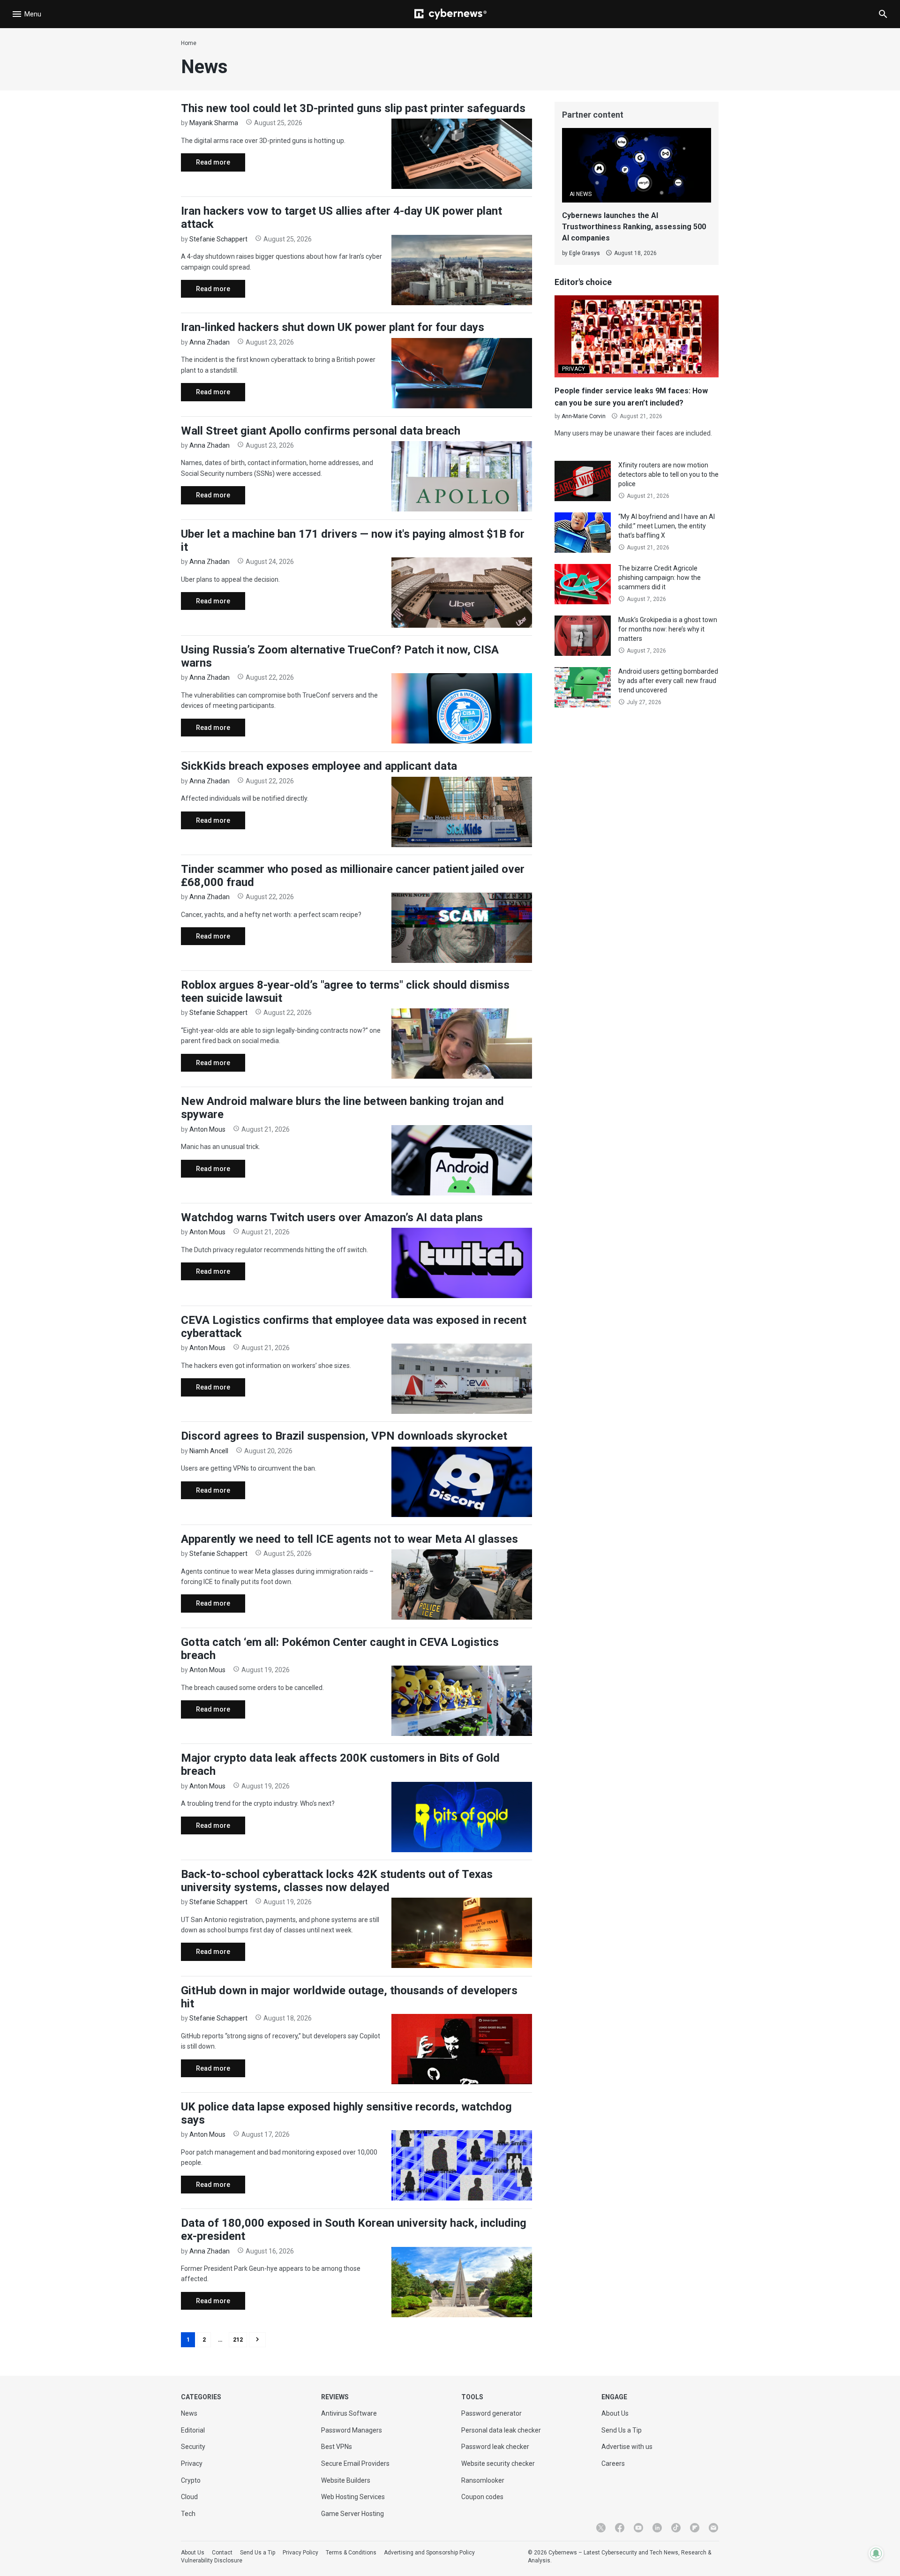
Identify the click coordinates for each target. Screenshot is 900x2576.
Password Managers (352, 2430)
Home (189, 43)
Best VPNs (337, 2447)
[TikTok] (676, 2528)
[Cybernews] (450, 14)
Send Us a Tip (622, 2430)
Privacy (192, 2463)
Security (193, 2447)
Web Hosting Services (353, 2497)
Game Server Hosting (352, 2514)
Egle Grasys (585, 253)
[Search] (883, 14)
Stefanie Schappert (218, 239)
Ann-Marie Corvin (584, 416)
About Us (615, 2413)
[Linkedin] (657, 2528)
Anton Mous (207, 1129)
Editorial (193, 2430)
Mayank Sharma (214, 123)
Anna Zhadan (210, 342)
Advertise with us (627, 2447)
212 (238, 2340)
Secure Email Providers (355, 2463)
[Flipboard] (695, 2528)
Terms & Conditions (351, 2553)
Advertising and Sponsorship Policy (429, 2553)
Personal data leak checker (501, 2430)
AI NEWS (581, 194)
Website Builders (346, 2480)
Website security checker (498, 2463)
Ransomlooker (483, 2480)
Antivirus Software (349, 2413)
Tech (188, 2514)
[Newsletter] (713, 2528)
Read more (206, 165)
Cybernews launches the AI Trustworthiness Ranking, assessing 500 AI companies (634, 227)
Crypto (191, 2480)
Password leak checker (495, 2447)
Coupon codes (482, 2497)
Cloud (189, 2497)
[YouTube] (638, 2528)
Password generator (491, 2413)
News (189, 2413)
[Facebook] (620, 2528)
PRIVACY (574, 369)
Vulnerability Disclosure (212, 2561)
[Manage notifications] (876, 2553)
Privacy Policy (300, 2553)
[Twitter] (601, 2528)
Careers (613, 2463)
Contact (222, 2553)
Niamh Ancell (209, 1451)
